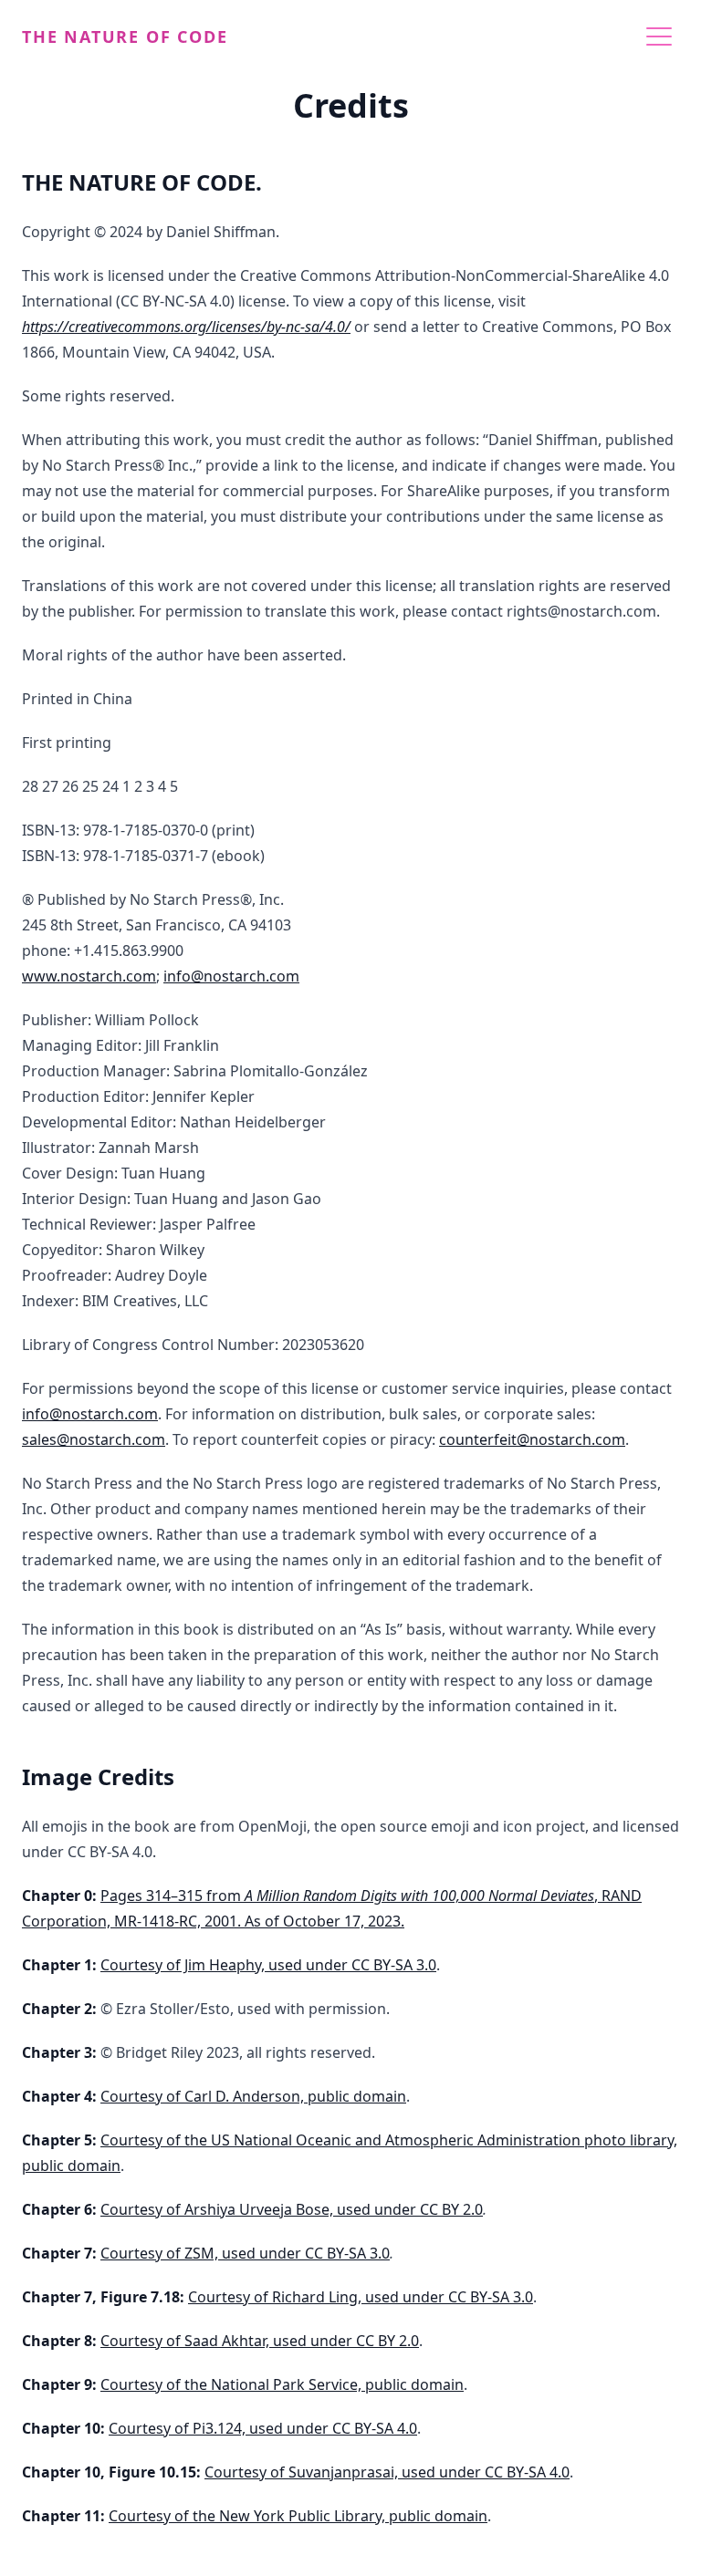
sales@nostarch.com (94, 1439)
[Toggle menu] (659, 36)
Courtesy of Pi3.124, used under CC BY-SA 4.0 (263, 2428)
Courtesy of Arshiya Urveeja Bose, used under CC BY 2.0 (292, 2209)
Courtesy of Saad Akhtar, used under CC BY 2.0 (260, 2341)
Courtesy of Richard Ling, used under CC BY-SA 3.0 (361, 2297)
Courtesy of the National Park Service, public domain (282, 2384)
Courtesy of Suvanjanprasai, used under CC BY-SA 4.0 (387, 2472)
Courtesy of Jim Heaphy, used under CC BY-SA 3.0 (268, 1965)
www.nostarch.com (89, 976)
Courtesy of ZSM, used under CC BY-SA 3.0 (245, 2253)
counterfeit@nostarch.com (532, 1439)
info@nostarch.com (231, 976)
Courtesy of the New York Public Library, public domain (298, 2516)
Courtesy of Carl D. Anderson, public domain (253, 2096)
